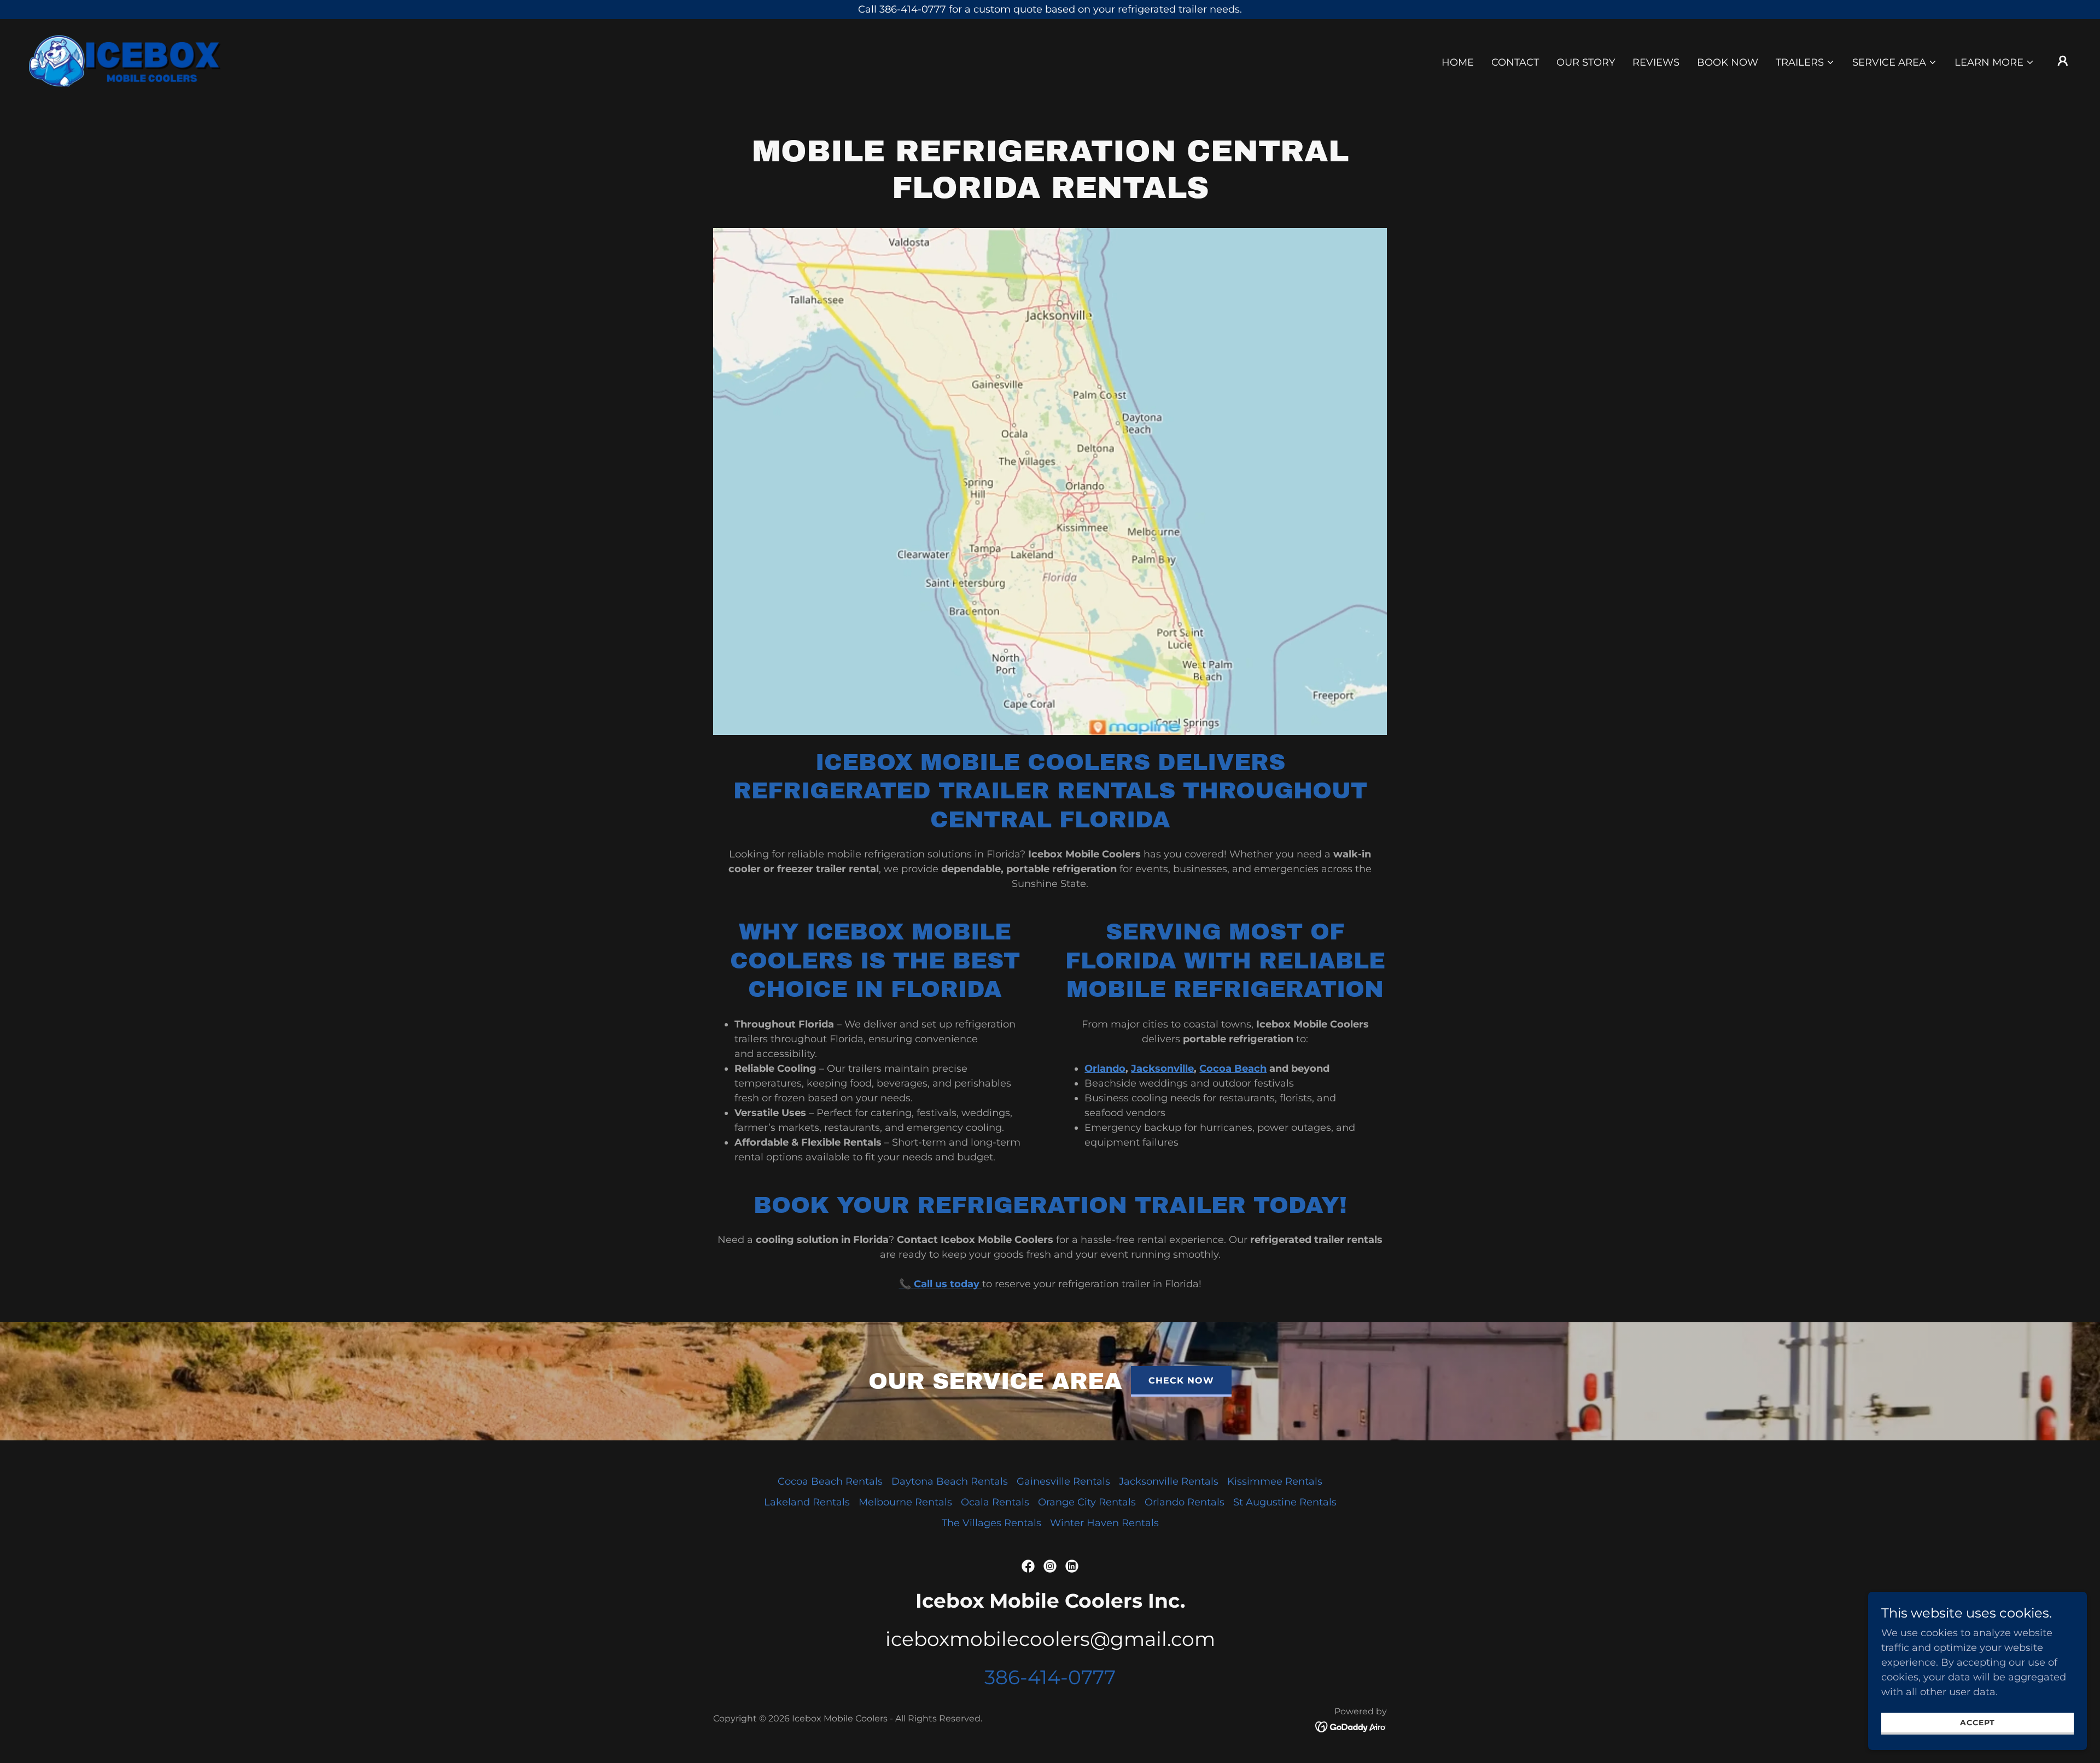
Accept (1977, 1723)
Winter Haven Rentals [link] (1104, 1523)
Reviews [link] (1656, 62)
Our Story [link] (1586, 62)
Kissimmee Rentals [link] (1275, 1481)
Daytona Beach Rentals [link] (950, 1481)
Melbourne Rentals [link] (905, 1502)
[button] (1805, 62)
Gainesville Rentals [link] (1063, 1481)
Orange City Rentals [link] (1087, 1502)
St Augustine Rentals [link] (1285, 1502)
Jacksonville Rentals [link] (1169, 1481)
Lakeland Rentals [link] (807, 1502)
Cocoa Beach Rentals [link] (830, 1481)
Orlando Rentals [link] (1185, 1502)
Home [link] (1458, 62)
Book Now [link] (1728, 62)
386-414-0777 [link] (1050, 1677)
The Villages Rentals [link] (991, 1523)
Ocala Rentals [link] (995, 1502)
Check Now (1181, 1380)
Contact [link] (1515, 62)
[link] (125, 60)
